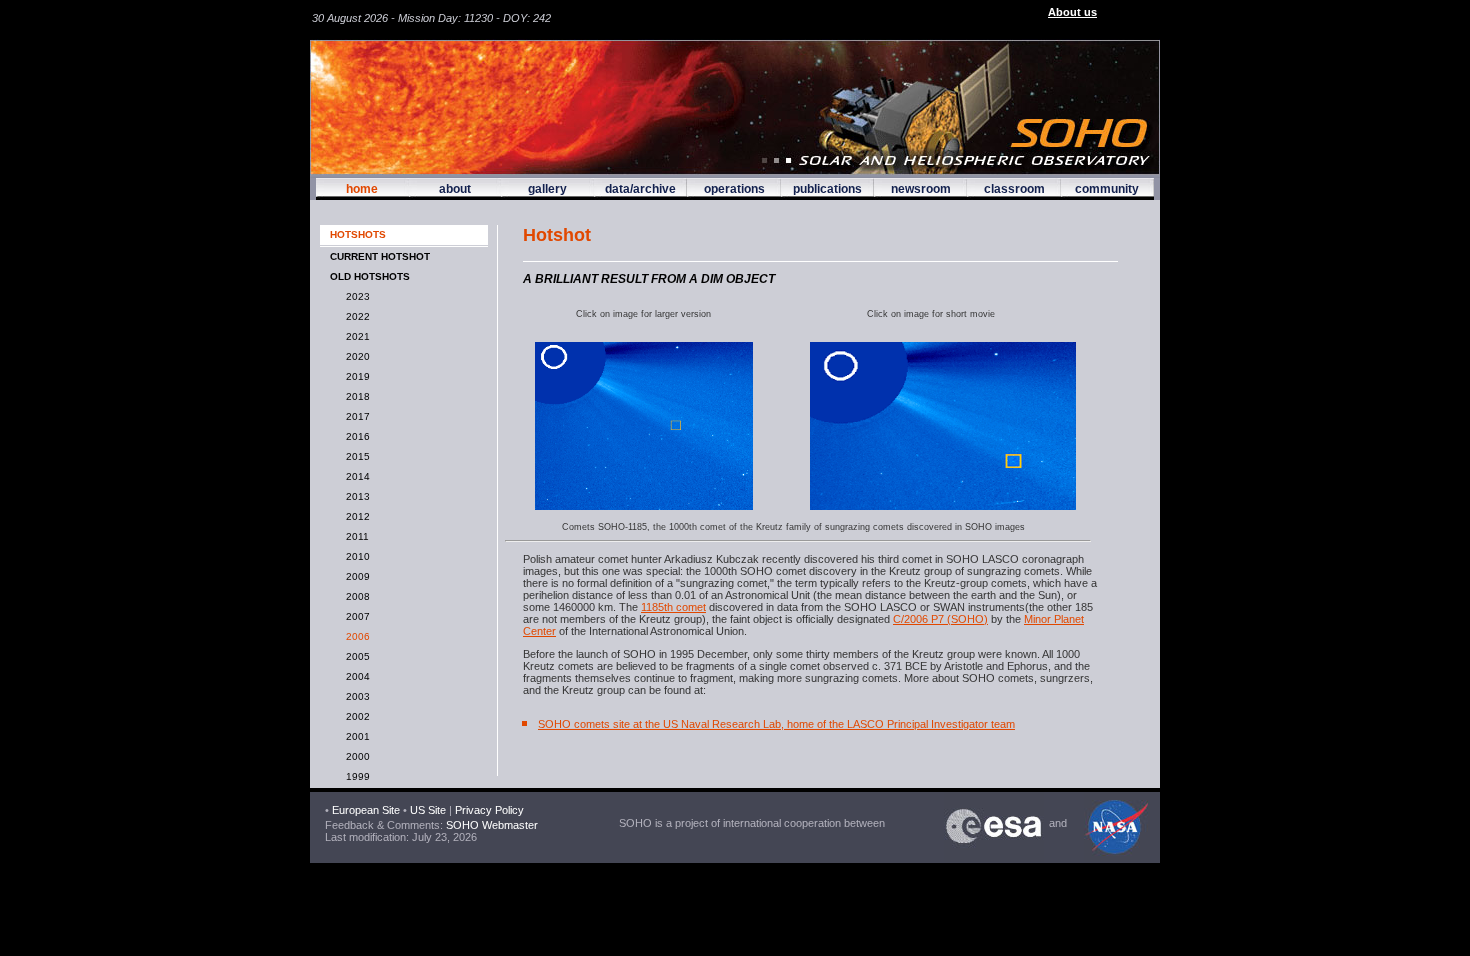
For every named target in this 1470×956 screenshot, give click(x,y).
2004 (355, 676)
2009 (355, 576)
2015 (355, 456)
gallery (547, 189)
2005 (355, 656)
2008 (355, 596)
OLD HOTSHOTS (370, 276)
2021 (355, 336)
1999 (355, 776)
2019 (355, 376)
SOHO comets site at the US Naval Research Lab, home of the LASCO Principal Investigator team (776, 724)
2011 (354, 536)
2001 (355, 736)
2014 (355, 476)
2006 (355, 636)
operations (734, 189)
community (1107, 189)
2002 (355, 716)
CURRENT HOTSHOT (380, 256)
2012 (355, 516)
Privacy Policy (489, 810)
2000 (355, 756)
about (455, 189)
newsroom (921, 189)
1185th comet (673, 607)
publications (827, 189)
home (362, 189)
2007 (355, 616)
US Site (428, 810)
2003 (355, 696)
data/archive (640, 189)
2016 (355, 436)
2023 (355, 296)
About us (1072, 12)
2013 (355, 496)
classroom (1014, 189)
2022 (355, 316)
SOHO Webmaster (490, 825)
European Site (366, 810)
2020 (355, 356)
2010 (355, 556)
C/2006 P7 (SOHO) (940, 619)
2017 (355, 416)
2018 (355, 396)
